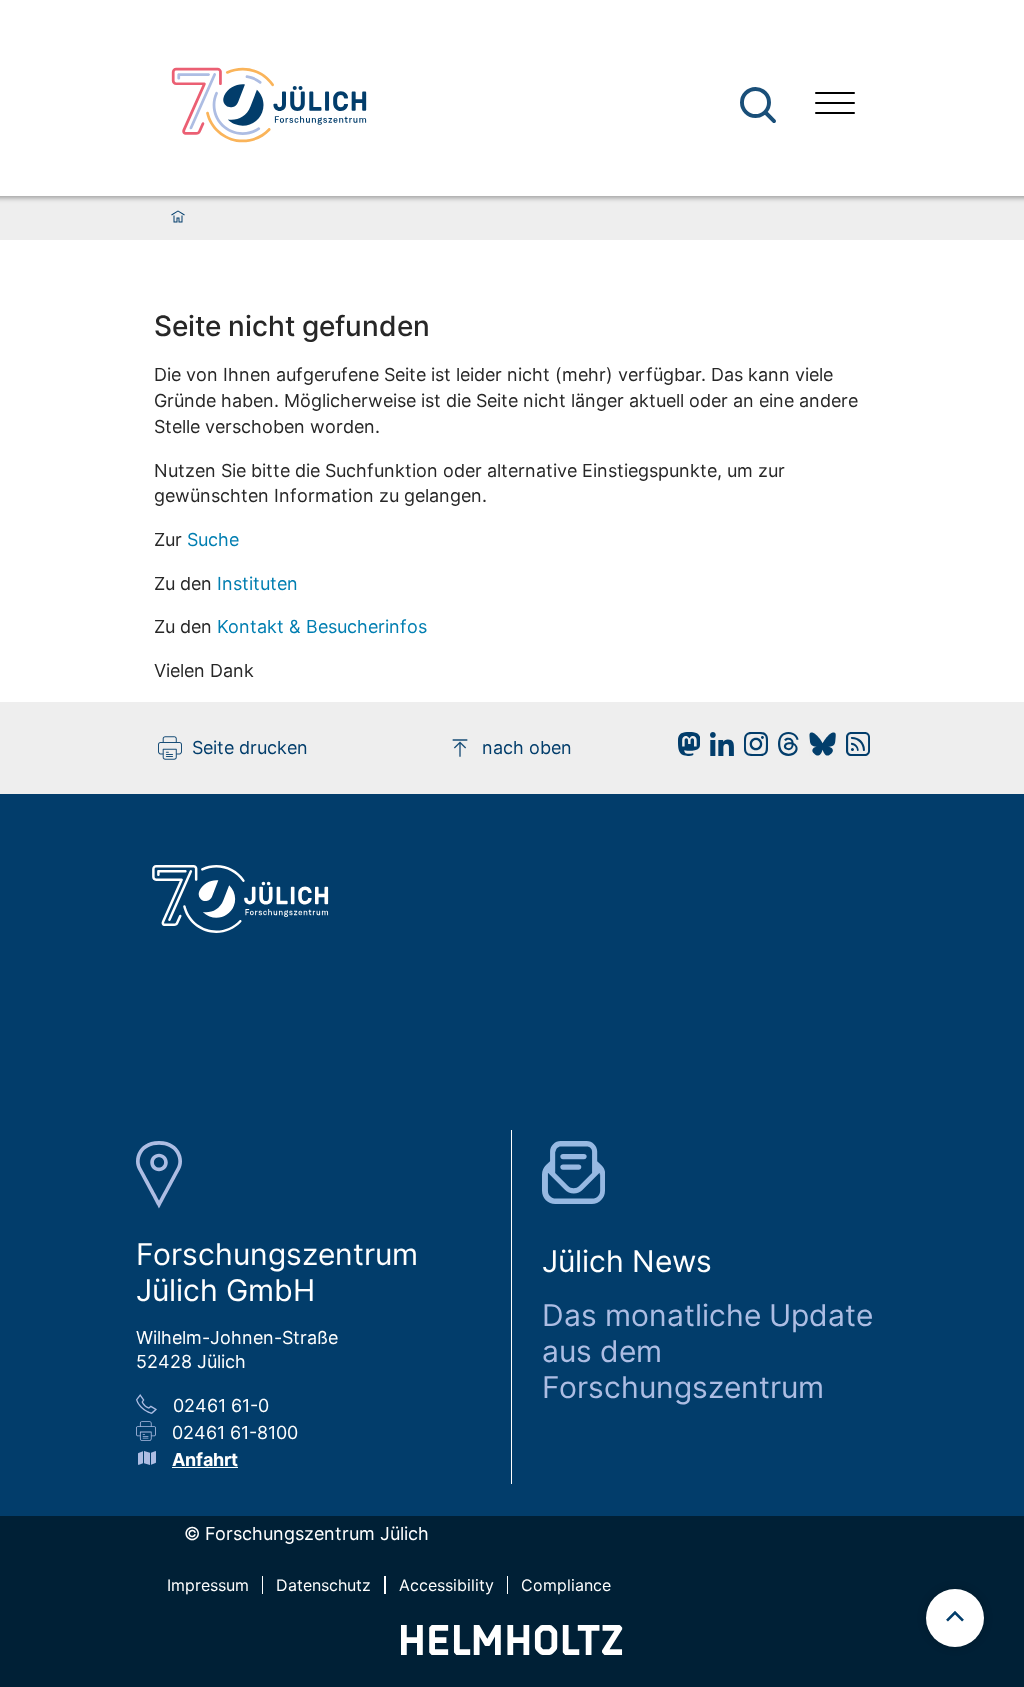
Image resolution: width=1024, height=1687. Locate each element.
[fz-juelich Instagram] (751, 749)
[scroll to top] (955, 1618)
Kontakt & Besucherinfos (322, 626)
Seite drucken (250, 747)
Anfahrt (205, 1459)
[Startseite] (178, 218)
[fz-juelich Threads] (783, 749)
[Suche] (758, 105)
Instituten (257, 583)
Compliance (566, 1585)
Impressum (208, 1585)
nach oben (527, 747)
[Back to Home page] (269, 105)
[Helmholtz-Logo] (511, 1648)
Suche (213, 539)
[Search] (760, 105)
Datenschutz (323, 1585)
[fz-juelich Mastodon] (684, 749)
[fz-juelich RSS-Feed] (853, 749)
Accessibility (446, 1585)
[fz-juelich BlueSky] (817, 749)
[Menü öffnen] (835, 105)
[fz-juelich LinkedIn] (717, 749)
